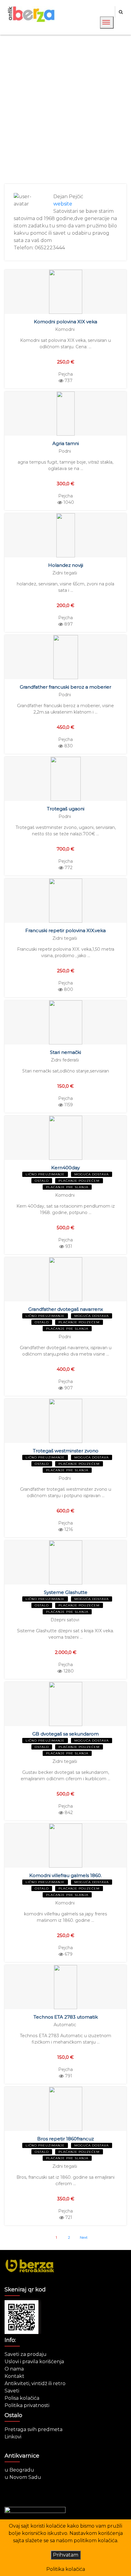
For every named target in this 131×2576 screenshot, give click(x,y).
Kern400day (65, 1168)
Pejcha (65, 374)
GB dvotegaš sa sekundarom (65, 1734)
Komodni (65, 329)
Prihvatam (66, 2555)
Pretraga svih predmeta (34, 2429)
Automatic (65, 2025)
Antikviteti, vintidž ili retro (35, 2383)
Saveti (12, 2391)
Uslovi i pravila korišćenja (34, 2362)
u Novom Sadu (23, 2477)
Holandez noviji (66, 565)
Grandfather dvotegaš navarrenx (66, 1309)
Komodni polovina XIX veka (65, 322)
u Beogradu (19, 2470)
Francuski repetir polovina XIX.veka (65, 930)
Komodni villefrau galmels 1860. (65, 1875)
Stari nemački (65, 1052)
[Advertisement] (65, 109)
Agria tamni (66, 443)
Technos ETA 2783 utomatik (66, 2017)
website (63, 204)
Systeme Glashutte (66, 1592)
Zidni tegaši (65, 573)
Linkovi (13, 2437)
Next (84, 2237)
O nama (14, 2369)
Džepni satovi (65, 1620)
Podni (65, 451)
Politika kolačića (66, 2569)
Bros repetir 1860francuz (65, 2139)
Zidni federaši (65, 1060)
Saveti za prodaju (26, 2354)
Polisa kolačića (22, 2398)
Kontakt (14, 2376)
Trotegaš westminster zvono (66, 1451)
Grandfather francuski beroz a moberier (65, 687)
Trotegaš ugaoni (66, 809)
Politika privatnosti (27, 2405)
